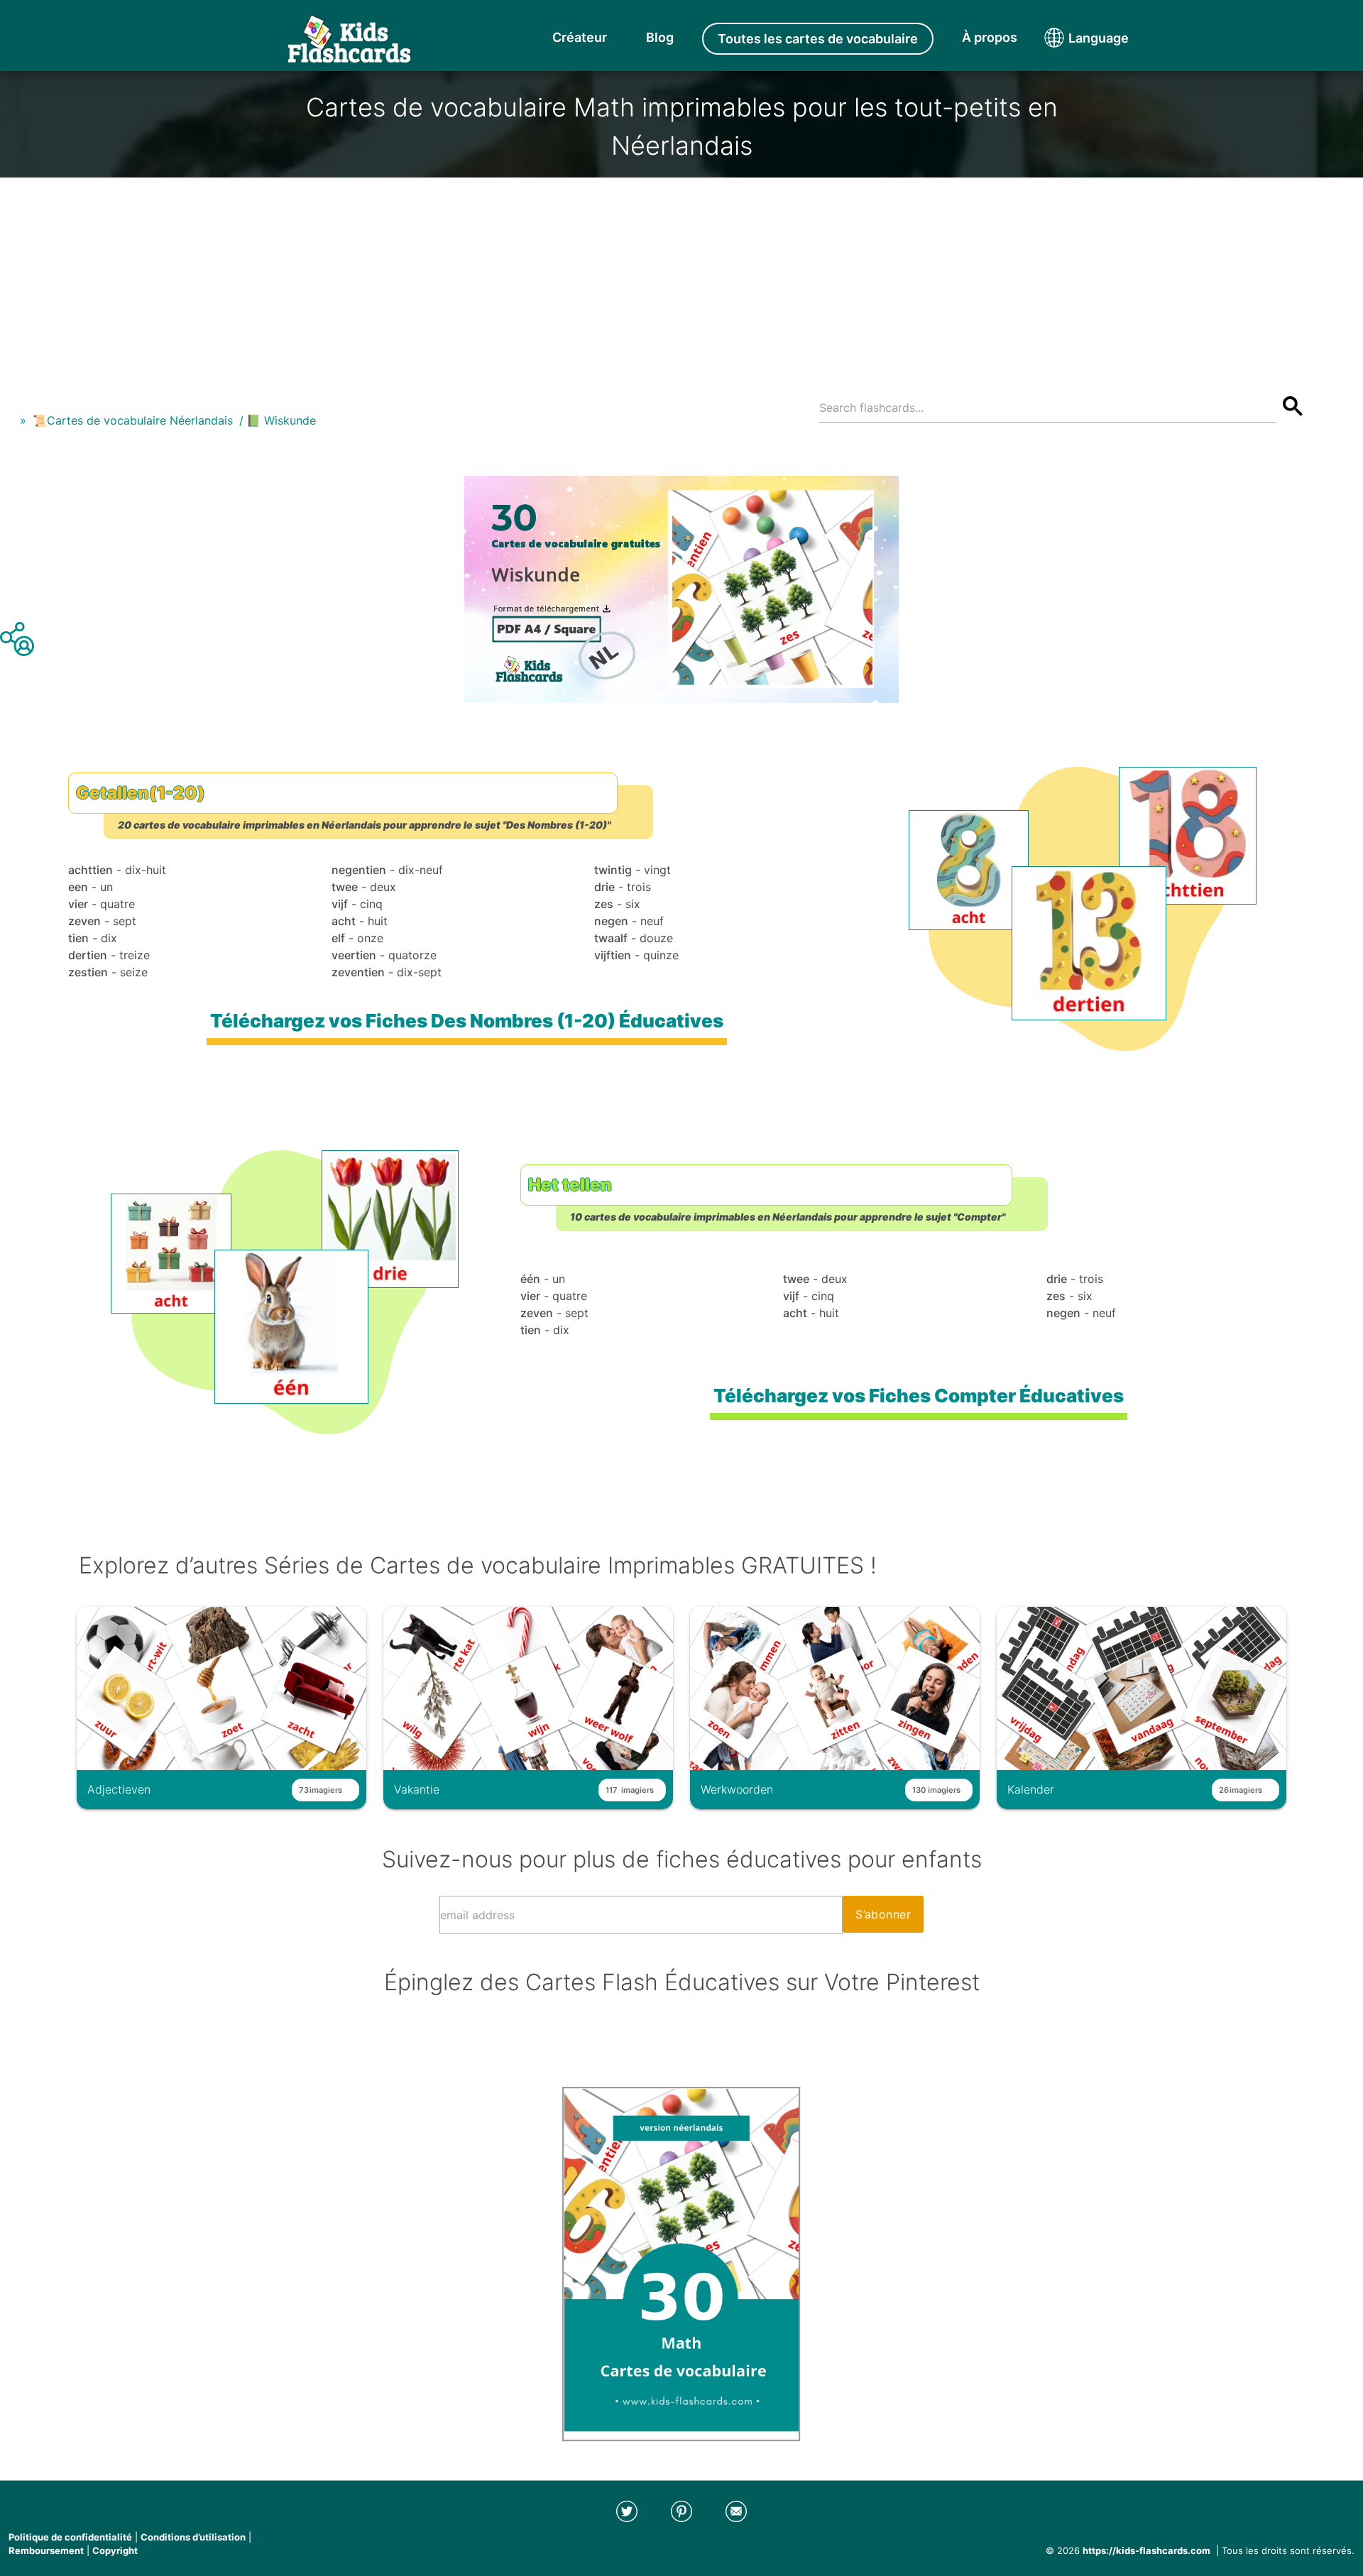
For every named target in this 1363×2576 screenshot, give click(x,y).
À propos (990, 37)
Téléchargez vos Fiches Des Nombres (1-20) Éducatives (467, 1021)
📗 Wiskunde (281, 420)
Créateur (580, 37)
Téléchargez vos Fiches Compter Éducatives (919, 1396)
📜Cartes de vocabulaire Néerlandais (133, 420)
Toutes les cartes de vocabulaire (818, 39)
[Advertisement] (681, 277)
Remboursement (46, 2550)
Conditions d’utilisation (193, 2537)
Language (1072, 38)
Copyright (115, 2550)
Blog (660, 37)
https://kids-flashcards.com (1146, 2550)
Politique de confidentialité (70, 2537)
